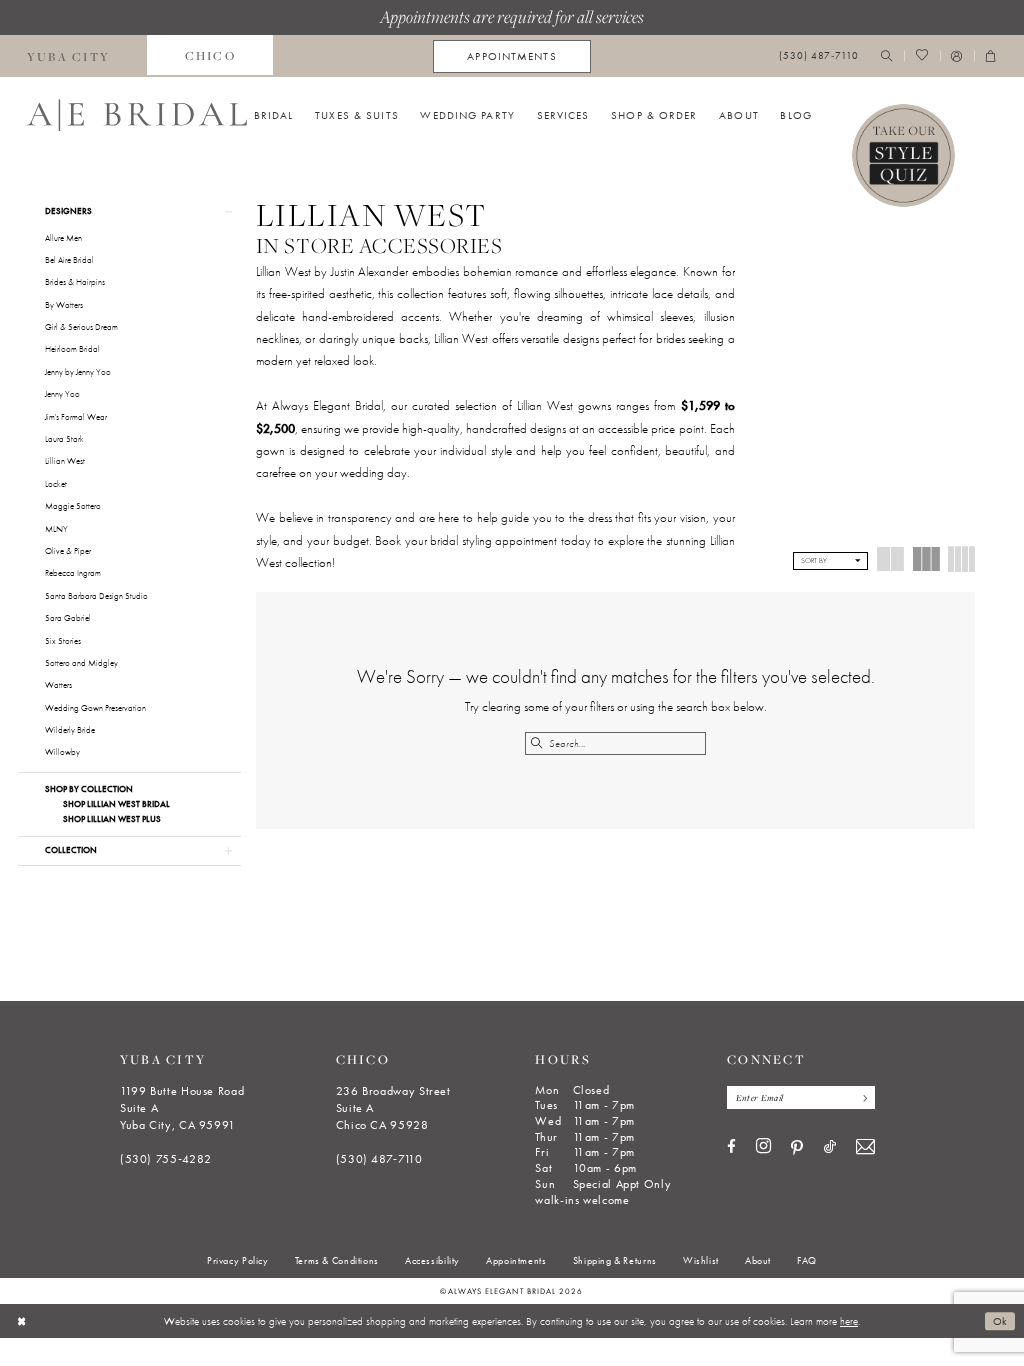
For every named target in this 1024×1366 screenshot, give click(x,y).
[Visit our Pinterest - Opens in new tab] (797, 1148)
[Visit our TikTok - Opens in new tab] (830, 1147)
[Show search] (887, 56)
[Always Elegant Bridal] (137, 115)
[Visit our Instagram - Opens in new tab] (763, 1147)
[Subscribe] (861, 1097)
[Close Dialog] (21, 1321)
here (849, 1321)
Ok (1000, 1321)
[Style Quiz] (904, 156)
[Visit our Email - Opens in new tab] (865, 1147)
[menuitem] (210, 56)
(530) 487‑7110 (379, 1159)
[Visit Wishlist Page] (921, 56)
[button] (957, 56)
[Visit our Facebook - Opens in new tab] (731, 1147)
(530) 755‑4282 (166, 1159)
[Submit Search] (536, 743)
